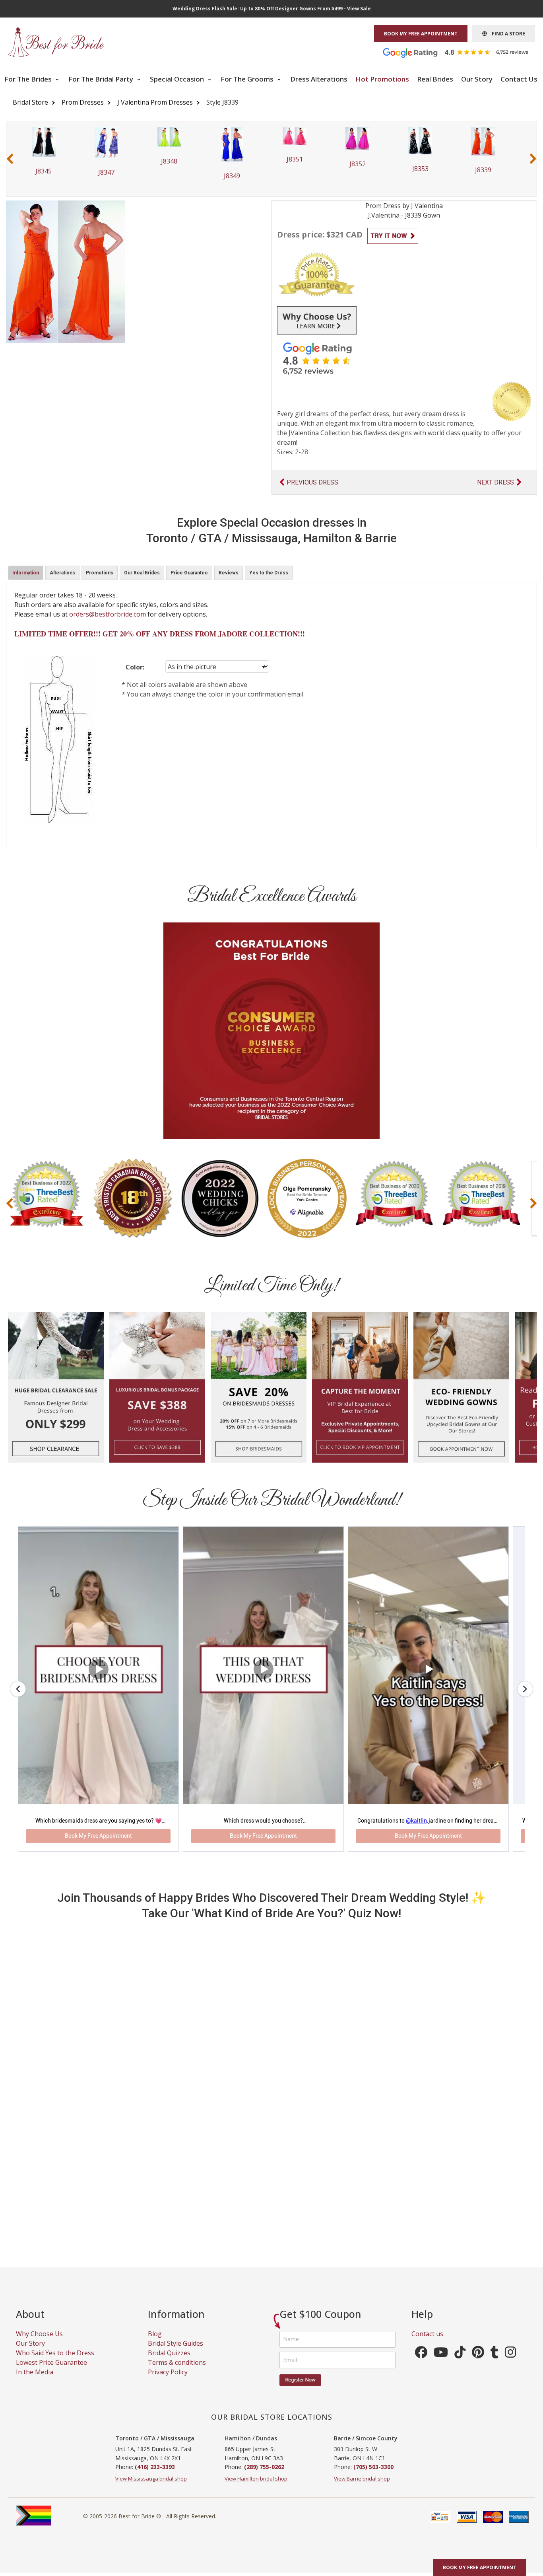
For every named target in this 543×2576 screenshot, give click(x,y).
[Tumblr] (495, 2364)
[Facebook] (421, 2364)
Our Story (477, 79)
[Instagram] (510, 2364)
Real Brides (435, 79)
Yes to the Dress (269, 573)
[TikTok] (460, 2364)
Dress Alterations (319, 79)
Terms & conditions (177, 2372)
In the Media (35, 2381)
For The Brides (29, 79)
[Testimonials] (462, 52)
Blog (155, 2343)
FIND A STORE (506, 34)
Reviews (229, 573)
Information (26, 573)
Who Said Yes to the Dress (55, 2362)
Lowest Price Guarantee (51, 2372)
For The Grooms (248, 79)
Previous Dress (312, 482)
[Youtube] (441, 2364)
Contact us (427, 2343)
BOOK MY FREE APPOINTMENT (421, 34)
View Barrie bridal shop (362, 2488)
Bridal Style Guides (176, 2353)
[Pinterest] (478, 2364)
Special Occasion (178, 79)
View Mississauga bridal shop (151, 2488)
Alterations (62, 573)
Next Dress (495, 482)
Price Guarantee (189, 573)
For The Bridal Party (102, 79)
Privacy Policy (168, 2381)
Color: (135, 667)
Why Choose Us (39, 2343)
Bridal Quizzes (169, 2362)
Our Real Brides (142, 573)
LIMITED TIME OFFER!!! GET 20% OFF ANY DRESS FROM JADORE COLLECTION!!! (160, 634)
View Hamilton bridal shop (256, 2488)
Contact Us (519, 79)
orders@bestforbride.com (108, 614)
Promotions (100, 573)
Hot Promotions (382, 79)
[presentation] (10, 159)
